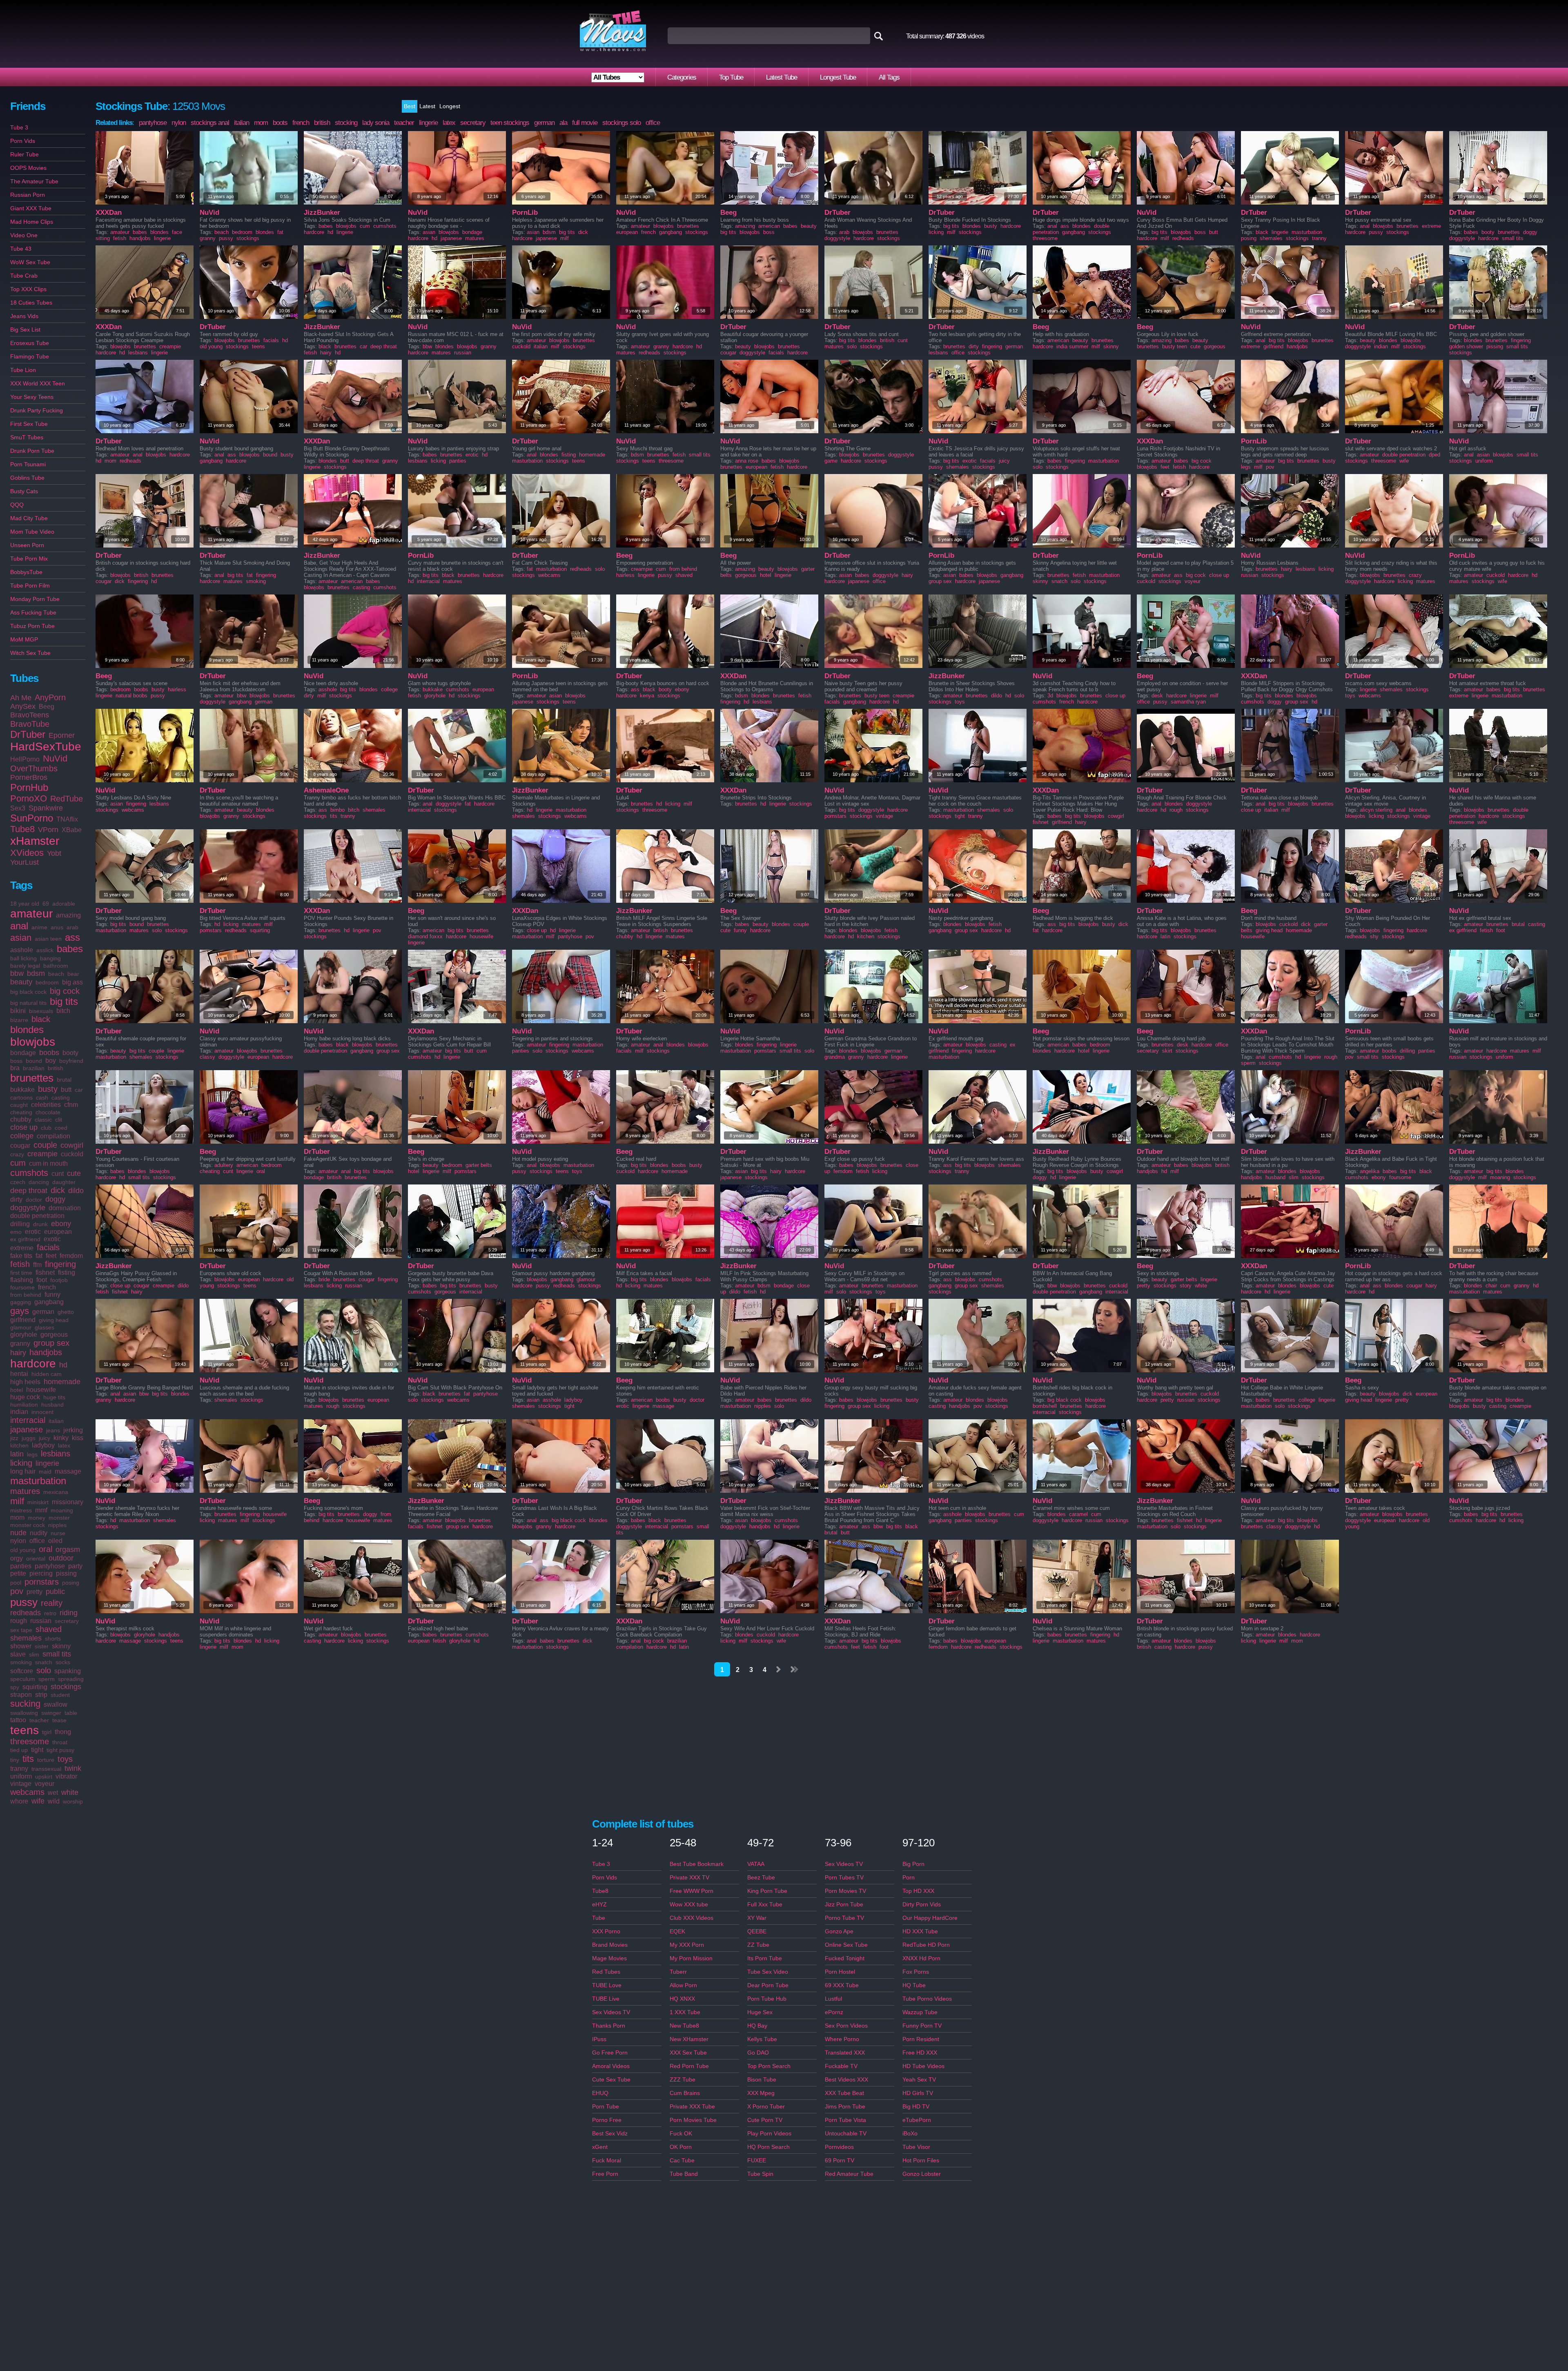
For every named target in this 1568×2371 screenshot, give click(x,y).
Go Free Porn (610, 2053)
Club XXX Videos (692, 1918)
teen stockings (510, 123)
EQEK (677, 1931)
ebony (61, 1224)
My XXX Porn (687, 1945)
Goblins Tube (27, 478)
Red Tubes (606, 1972)
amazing (68, 915)
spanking (68, 1671)
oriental (36, 1558)
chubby (21, 1119)
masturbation (38, 1481)
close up (24, 1127)
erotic (33, 1232)
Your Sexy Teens (32, 397)
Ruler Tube (24, 154)
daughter (64, 1182)
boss (16, 1061)
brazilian (34, 1068)
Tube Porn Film (30, 586)
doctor (34, 1200)
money (37, 1518)
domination (65, 1208)
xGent (600, 2147)
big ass (72, 982)
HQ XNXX (682, 1999)
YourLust (24, 862)
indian (19, 1412)
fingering (60, 1264)
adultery (224, 1165)
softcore (22, 1671)
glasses (45, 1327)
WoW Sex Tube (30, 262)
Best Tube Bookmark (697, 1864)
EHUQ (600, 2093)
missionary (68, 1502)
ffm (37, 1265)
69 (46, 904)
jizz (14, 1438)
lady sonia (376, 123)
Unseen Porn (27, 545)
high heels (25, 1382)
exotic (52, 1239)
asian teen (48, 939)
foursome (22, 1287)
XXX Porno (606, 1931)
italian (56, 1421)
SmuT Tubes (27, 437)
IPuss (599, 2039)
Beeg (47, 707)
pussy (24, 1602)
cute (74, 1173)
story (1186, 1286)
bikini (18, 1011)
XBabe (72, 830)
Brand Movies (610, 1945)
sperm (47, 1679)
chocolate (48, 1112)
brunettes (32, 1078)
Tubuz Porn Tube (32, 626)
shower (21, 1646)
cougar (20, 1145)
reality (52, 1603)
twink (73, 1768)
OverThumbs (34, 768)
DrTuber (28, 734)
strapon (21, 1695)
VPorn (48, 830)
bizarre (19, 1020)
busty (48, 1089)
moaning (62, 1510)
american (769, 226)
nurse (58, 1533)
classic (43, 1120)
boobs (49, 1053)
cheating (21, 1112)
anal (19, 926)
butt (66, 1090)
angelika (1370, 1171)
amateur (31, 914)
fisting (67, 1272)
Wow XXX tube (689, 1904)
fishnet (45, 1272)
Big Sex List (25, 329)
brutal (64, 1080)
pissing (66, 1573)
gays (20, 1311)
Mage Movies (609, 1958)
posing (71, 1583)
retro (50, 1613)
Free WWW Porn (692, 1891)
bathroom (56, 966)
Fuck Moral (607, 2160)
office (37, 1541)
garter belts (479, 1165)
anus (57, 927)
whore (19, 1801)
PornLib (525, 213)
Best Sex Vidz (610, 2133)
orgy (17, 1558)
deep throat (29, 1191)
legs (32, 1454)
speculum (23, 1679)
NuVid (55, 758)
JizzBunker (322, 213)
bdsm (36, 973)
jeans (53, 1430)
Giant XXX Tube (31, 208)
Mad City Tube (29, 518)
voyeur (45, 1784)
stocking (346, 123)
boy (51, 1061)
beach (56, 974)
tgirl (47, 1732)
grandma (835, 1057)
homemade (62, 1382)
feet (51, 1256)
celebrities (46, 1105)
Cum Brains (685, 2093)
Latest (427, 106)
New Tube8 (684, 2026)
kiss (78, 1438)
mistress (21, 1510)
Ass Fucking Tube (33, 612)
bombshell (1045, 1406)
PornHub (29, 787)
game (831, 461)
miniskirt (38, 1502)
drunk (40, 1224)
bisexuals (41, 1011)
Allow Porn (683, 1985)
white (70, 1792)
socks (63, 1662)
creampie (42, 1154)
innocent (42, 1412)
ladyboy (43, 1445)
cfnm (71, 1105)
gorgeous (54, 1335)
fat (39, 1256)
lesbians (56, 1454)
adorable (64, 904)
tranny (19, 1769)
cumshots (29, 1173)
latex (64, 1445)
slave (18, 1654)
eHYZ (599, 1904)
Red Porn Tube (689, 2066)
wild (54, 1801)
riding (69, 1613)
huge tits (54, 1397)
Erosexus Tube (30, 343)
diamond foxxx (425, 936)
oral (46, 1549)
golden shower (1466, 346)
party (75, 1566)
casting (61, 1098)
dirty (16, 1199)
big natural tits (28, 1003)
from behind (26, 1295)
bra (15, 1068)
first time (21, 1273)
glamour (21, 1327)
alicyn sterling (1376, 810)
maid (45, 1472)
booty (70, 1053)
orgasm (68, 1549)
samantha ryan (1188, 702)
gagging (21, 1302)
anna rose (747, 461)
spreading (71, 1679)
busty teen (1175, 346)
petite (18, 1573)
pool (16, 1583)
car (79, 1090)
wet (53, 1793)
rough (19, 1621)
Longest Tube (838, 77)
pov (17, 1591)
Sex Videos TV (611, 2012)
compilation (53, 1136)
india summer (1072, 346)
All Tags (889, 77)
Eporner (62, 735)
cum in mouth (48, 1163)
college (22, 1136)
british (56, 1068)
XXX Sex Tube (688, 2053)
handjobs (46, 1352)
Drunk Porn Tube (32, 451)
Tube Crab (24, 276)
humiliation (24, 1405)
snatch (44, 1662)
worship (73, 1801)
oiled (55, 1541)
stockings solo (621, 123)
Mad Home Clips (32, 222)
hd (63, 1365)
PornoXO (29, 798)
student (60, 1695)
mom (17, 1517)
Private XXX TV (689, 1877)
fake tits (21, 1256)
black (41, 1019)
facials (48, 1247)
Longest (450, 106)
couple (45, 1145)
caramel (1078, 1514)
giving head (54, 1320)
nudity (39, 1533)
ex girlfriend (25, 1239)
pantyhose (50, 1566)
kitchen (19, 1445)
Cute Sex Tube (611, 2079)
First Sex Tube (29, 424)
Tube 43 (21, 249)
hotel (17, 1390)
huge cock (25, 1397)
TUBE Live (606, 1999)
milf (17, 1501)
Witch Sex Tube (30, 653)
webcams (27, 1792)
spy (15, 1687)
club (46, 1128)
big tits (64, 1001)
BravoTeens (30, 715)
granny (20, 1344)
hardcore (33, 1364)
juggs (29, 1438)
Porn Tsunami (28, 464)
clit (59, 1120)
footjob (59, 1280)
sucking (25, 1704)
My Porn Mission (691, 1958)
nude (18, 1533)
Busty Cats (24, 491)
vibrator (66, 1776)
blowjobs (33, 1042)
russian (41, 1621)
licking (21, 1463)
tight (37, 1750)
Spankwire (46, 808)
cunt (58, 1174)
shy (1374, 936)
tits (28, 1759)
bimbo (337, 810)
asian (21, 938)
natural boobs (131, 696)
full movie (585, 123)
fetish (20, 1264)
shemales (26, 1638)
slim (34, 1654)
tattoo (18, 1720)
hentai (19, 1374)
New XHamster (689, 2039)
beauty (21, 982)
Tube (599, 1918)
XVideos (27, 853)
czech (18, 1182)
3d (1050, 696)
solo (44, 1670)
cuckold (72, 1154)
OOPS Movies (28, 168)
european (58, 1232)
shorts (53, 1639)
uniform (21, 1776)
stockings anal (210, 123)
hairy (18, 1353)
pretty (35, 1592)
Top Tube (731, 77)
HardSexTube (46, 747)
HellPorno (25, 759)
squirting (35, 1687)
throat (60, 1742)
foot (42, 1280)
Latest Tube (782, 77)
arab (72, 927)
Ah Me (21, 698)
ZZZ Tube (683, 2079)
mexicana (56, 1492)
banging (50, 958)
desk (1157, 696)
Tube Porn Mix (29, 559)
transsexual (46, 1769)
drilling (20, 1224)
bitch (63, 1011)
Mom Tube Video (32, 532)
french (47, 1287)
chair (1491, 1286)
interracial (28, 1420)
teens (24, 1730)
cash (42, 1098)
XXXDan (109, 213)
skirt (1167, 1051)
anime (39, 927)
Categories (682, 77)
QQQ (17, 505)
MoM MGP (24, 639)
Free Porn (605, 2174)
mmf (41, 1510)
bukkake (22, 1090)
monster (59, 1518)
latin (17, 1454)
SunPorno (32, 818)
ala (563, 123)
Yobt (54, 853)
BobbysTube (26, 572)
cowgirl (72, 1145)
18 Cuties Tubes (31, 303)
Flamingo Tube (30, 356)
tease (59, 1720)
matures (25, 1491)
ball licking (23, 958)
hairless (625, 575)
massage (68, 1471)
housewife (41, 1390)
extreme (22, 1248)
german (43, 1312)
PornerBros (29, 777)
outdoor (61, 1558)
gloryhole (24, 1335)
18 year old (25, 904)
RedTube (67, 799)
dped (1434, 455)
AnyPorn (50, 697)
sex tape (21, 1630)
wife (38, 1801)
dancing (39, 1182)
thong (63, 1732)
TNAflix (67, 819)
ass (72, 937)
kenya (647, 696)
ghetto (66, 1312)
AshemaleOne (326, 790)
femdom (71, 1256)
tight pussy (60, 1750)
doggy (55, 1199)
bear (73, 974)
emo (16, 1232)
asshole (22, 950)
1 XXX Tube (685, 2012)
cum (18, 1163)
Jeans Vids (24, 316)
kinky (61, 1438)
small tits (57, 1654)
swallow (56, 1704)
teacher (39, 1720)
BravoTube (30, 724)
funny (52, 1295)
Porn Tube (606, 2106)
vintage (21, 1784)
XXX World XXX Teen (38, 383)
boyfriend (71, 1061)
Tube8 (22, 829)
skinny (61, 1646)
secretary (67, 1621)
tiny (15, 1760)
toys (65, 1759)
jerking (73, 1430)
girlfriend (23, 1320)
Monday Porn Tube (35, 599)
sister (42, 1646)
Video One (24, 235)
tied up (19, 1750)
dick (58, 1190)
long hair (23, 1471)
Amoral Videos (611, 2066)
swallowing (24, 1713)
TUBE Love (607, 1985)
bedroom (47, 982)
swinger (51, 1713)
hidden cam (47, 1374)
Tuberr (678, 1972)
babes (70, 949)
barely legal (25, 966)
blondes (27, 1030)
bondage (23, 1053)
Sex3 (18, 808)
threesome (30, 1741)
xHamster (35, 841)
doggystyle (28, 1208)
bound (34, 1061)
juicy (45, 1438)
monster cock (28, 1525)
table (71, 1713)
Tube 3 (19, 127)
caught (19, 1105)
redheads (26, 1613)
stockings (66, 1687)
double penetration (37, 1216)
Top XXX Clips (28, 289)
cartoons (21, 1098)
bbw (17, 973)
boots (280, 123)
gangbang (49, 1302)
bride (324, 1279)
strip (41, 1695)
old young (23, 1550)
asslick (45, 950)
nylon (18, 1541)
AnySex (23, 706)
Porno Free (607, 2120)
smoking (21, 1662)
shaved (49, 1629)
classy (207, 1057)
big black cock (28, 992)
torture (46, 1760)
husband (52, 1405)
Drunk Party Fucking (37, 410)
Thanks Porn (609, 2026)
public (55, 1592)
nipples (57, 1525)
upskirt (44, 1777)
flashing (22, 1280)
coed (61, 1128)
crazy (17, 1154)
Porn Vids (23, 141)
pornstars (42, 1582)
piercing (41, 1573)
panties (21, 1566)
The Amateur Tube (34, 181)
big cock (65, 991)
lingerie (47, 1463)
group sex (51, 1343)
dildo (76, 1191)
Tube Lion (23, 370)
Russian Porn (28, 195)
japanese (27, 1429)
